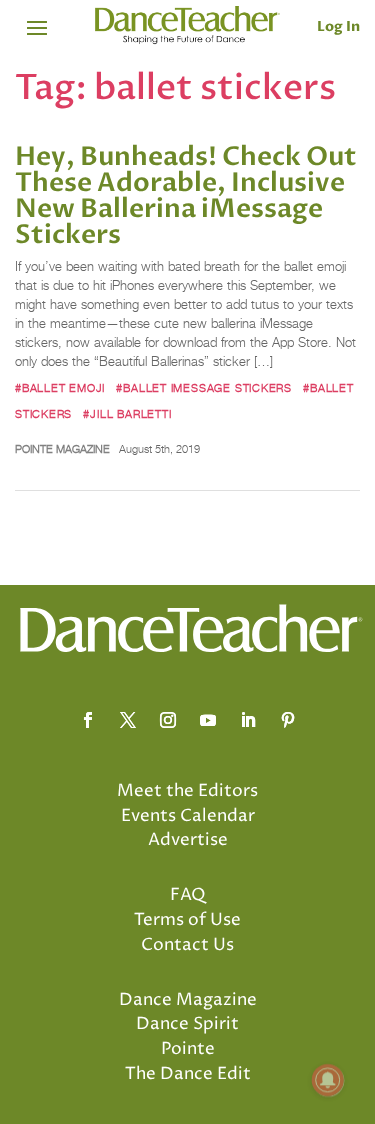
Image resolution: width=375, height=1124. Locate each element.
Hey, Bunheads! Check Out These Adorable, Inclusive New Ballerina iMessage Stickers (186, 196)
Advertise (188, 840)
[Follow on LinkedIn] (248, 720)
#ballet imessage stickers (204, 388)
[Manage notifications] (328, 1080)
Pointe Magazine (62, 449)
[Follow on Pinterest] (288, 720)
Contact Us (187, 945)
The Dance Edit (188, 1074)
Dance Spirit (187, 1024)
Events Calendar (188, 816)
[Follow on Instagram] (168, 720)
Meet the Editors (187, 791)
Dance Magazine (188, 1000)
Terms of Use (187, 920)
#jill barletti (127, 414)
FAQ (188, 895)
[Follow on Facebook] (88, 720)
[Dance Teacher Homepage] (187, 25)
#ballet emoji (60, 388)
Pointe (188, 1049)
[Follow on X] (128, 720)
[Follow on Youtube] (208, 720)
